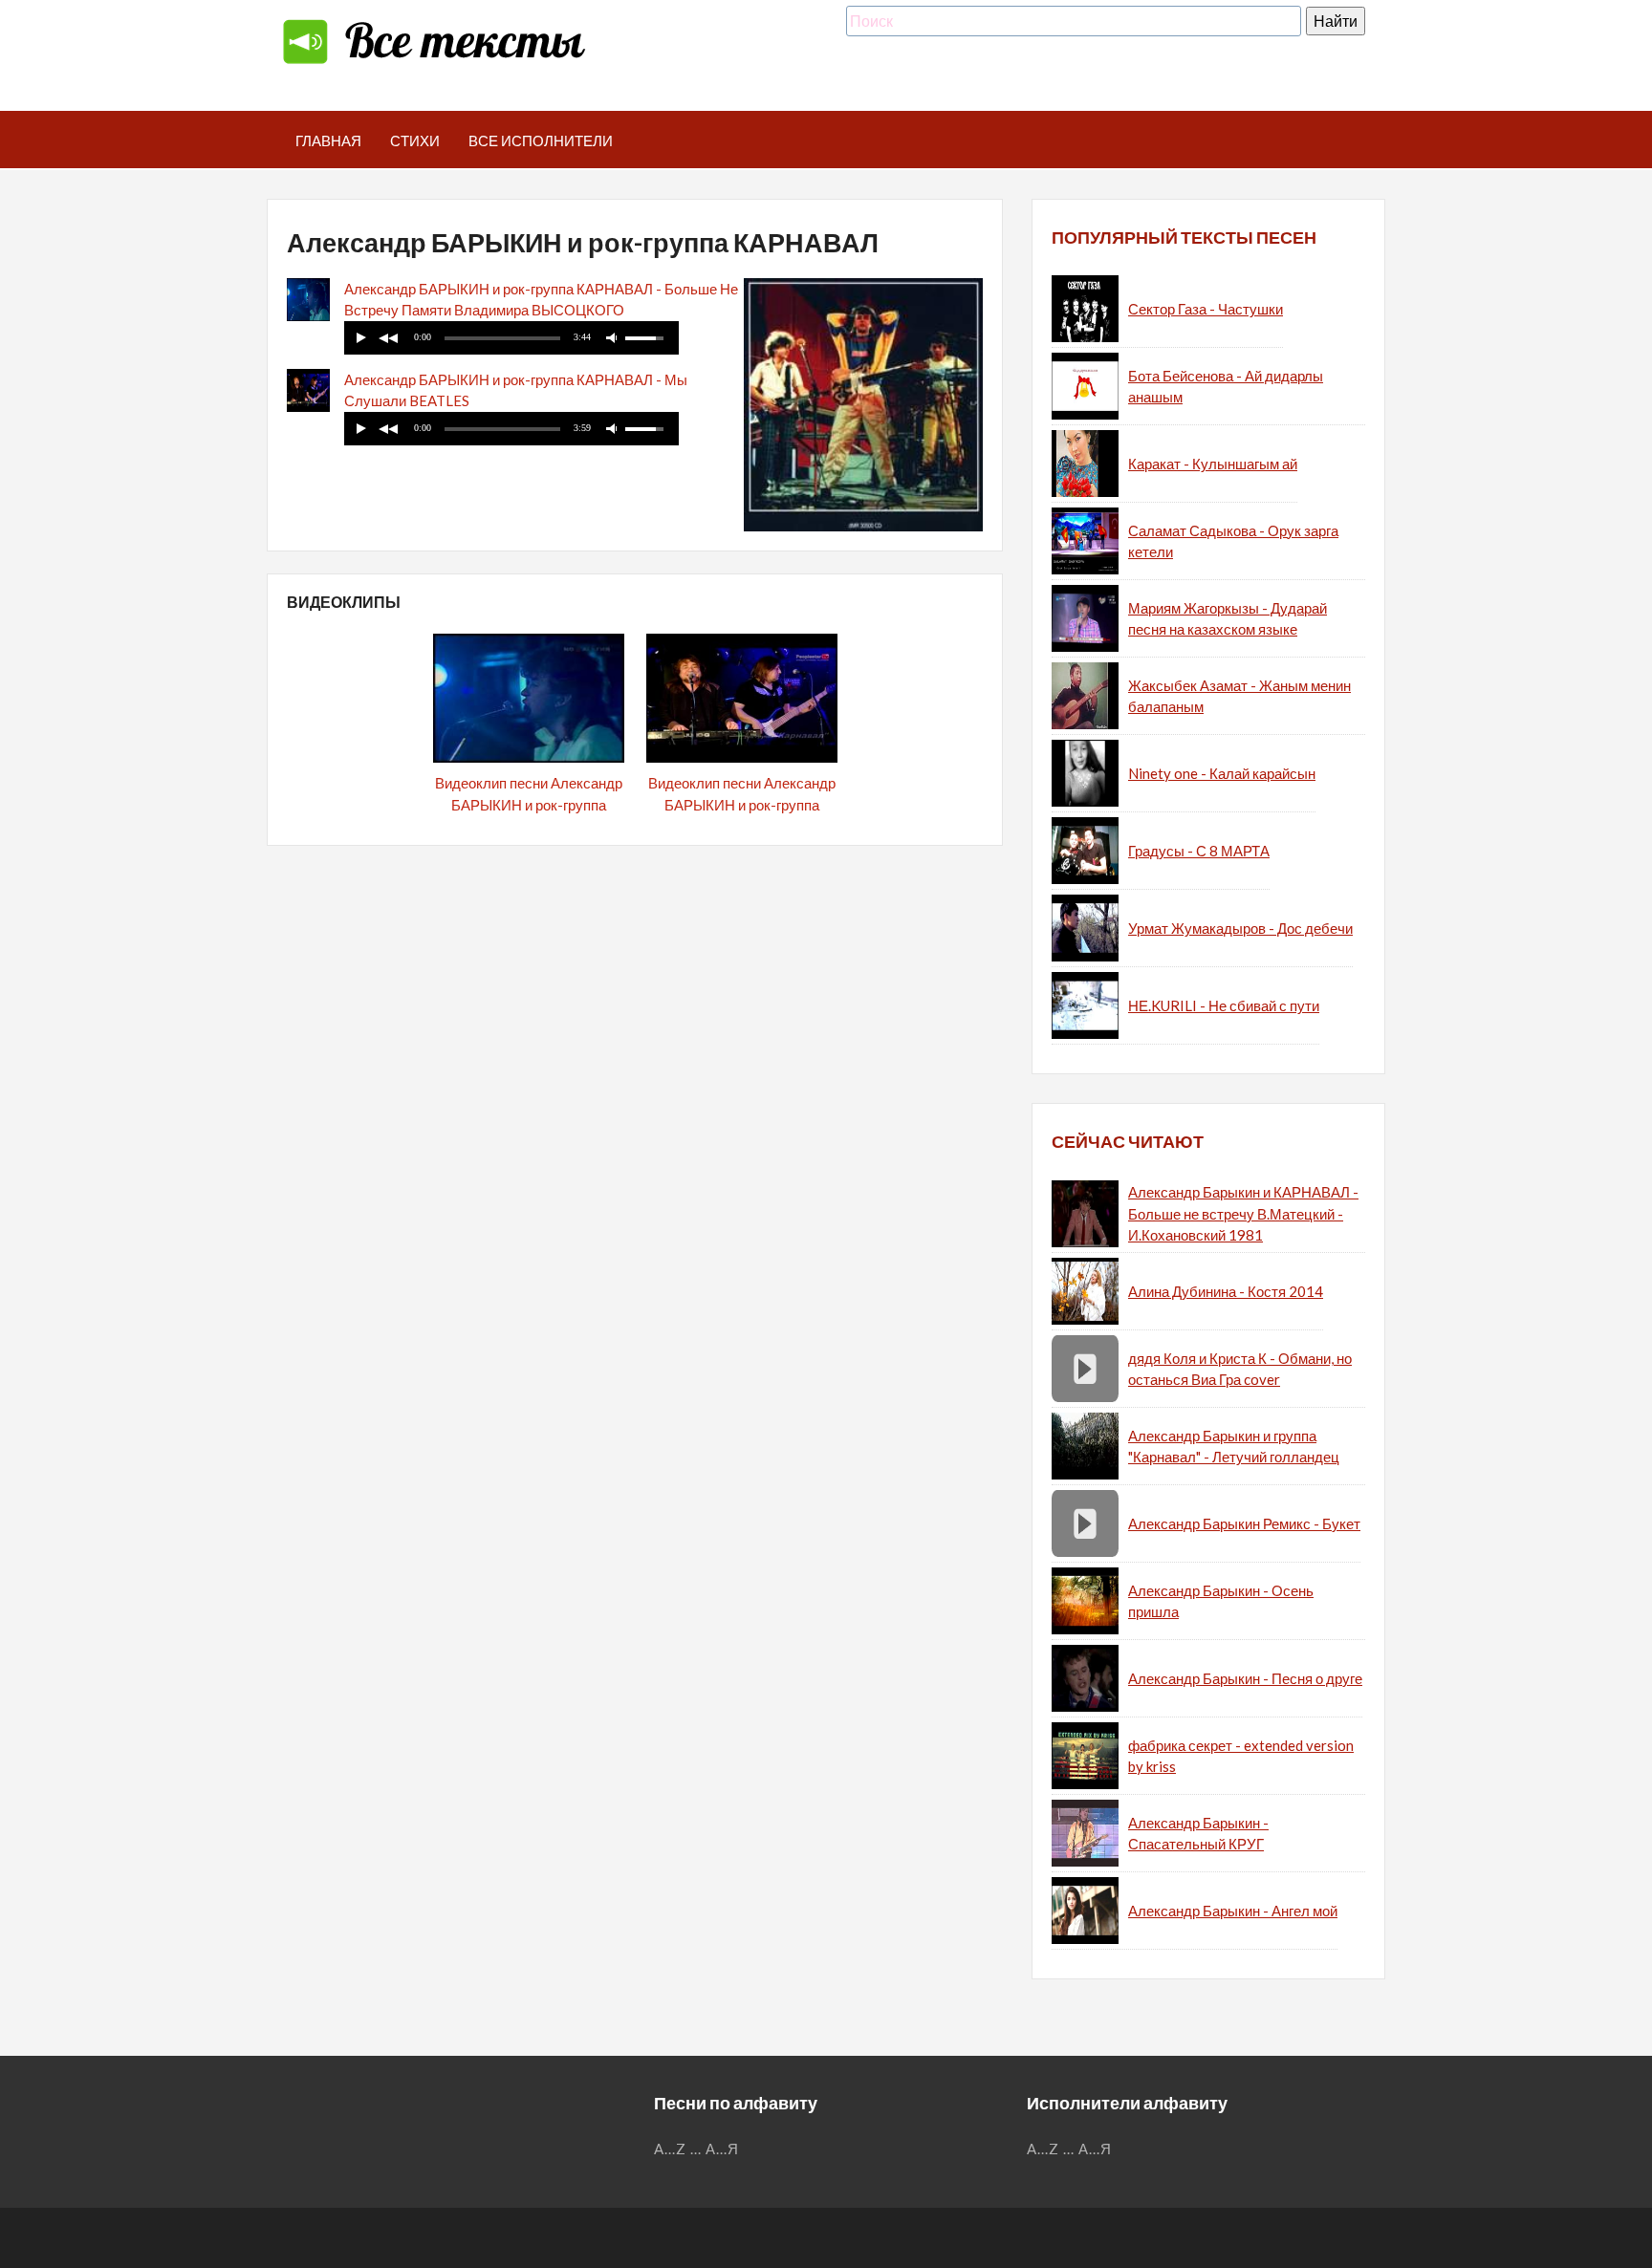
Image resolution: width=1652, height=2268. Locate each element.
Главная (328, 140)
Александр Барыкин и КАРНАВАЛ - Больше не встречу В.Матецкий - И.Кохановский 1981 (1243, 1213)
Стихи (415, 140)
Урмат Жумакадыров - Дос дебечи (1240, 928)
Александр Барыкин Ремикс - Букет (1244, 1523)
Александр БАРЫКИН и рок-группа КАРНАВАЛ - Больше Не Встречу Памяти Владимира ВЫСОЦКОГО (541, 300)
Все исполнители (541, 140)
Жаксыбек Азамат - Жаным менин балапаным (1239, 696)
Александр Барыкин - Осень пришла (1221, 1601)
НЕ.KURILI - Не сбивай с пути (1224, 1005)
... (696, 2149)
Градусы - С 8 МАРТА (1199, 851)
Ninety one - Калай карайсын (1222, 773)
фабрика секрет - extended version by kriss (1241, 1756)
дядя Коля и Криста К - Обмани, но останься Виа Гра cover (1240, 1369)
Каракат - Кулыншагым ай (1213, 464)
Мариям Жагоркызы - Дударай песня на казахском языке (1228, 619)
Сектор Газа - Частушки (1206, 309)
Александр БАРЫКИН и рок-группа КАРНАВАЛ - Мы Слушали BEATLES (516, 390)
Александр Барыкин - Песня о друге (1245, 1678)
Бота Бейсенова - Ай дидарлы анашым (1226, 387)
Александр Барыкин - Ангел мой (1233, 1911)
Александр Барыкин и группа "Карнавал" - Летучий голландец (1234, 1447)
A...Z (670, 2149)
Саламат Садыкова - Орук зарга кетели (1233, 541)
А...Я (722, 2149)
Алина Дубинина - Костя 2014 (1226, 1291)
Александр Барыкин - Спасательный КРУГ (1198, 1834)
